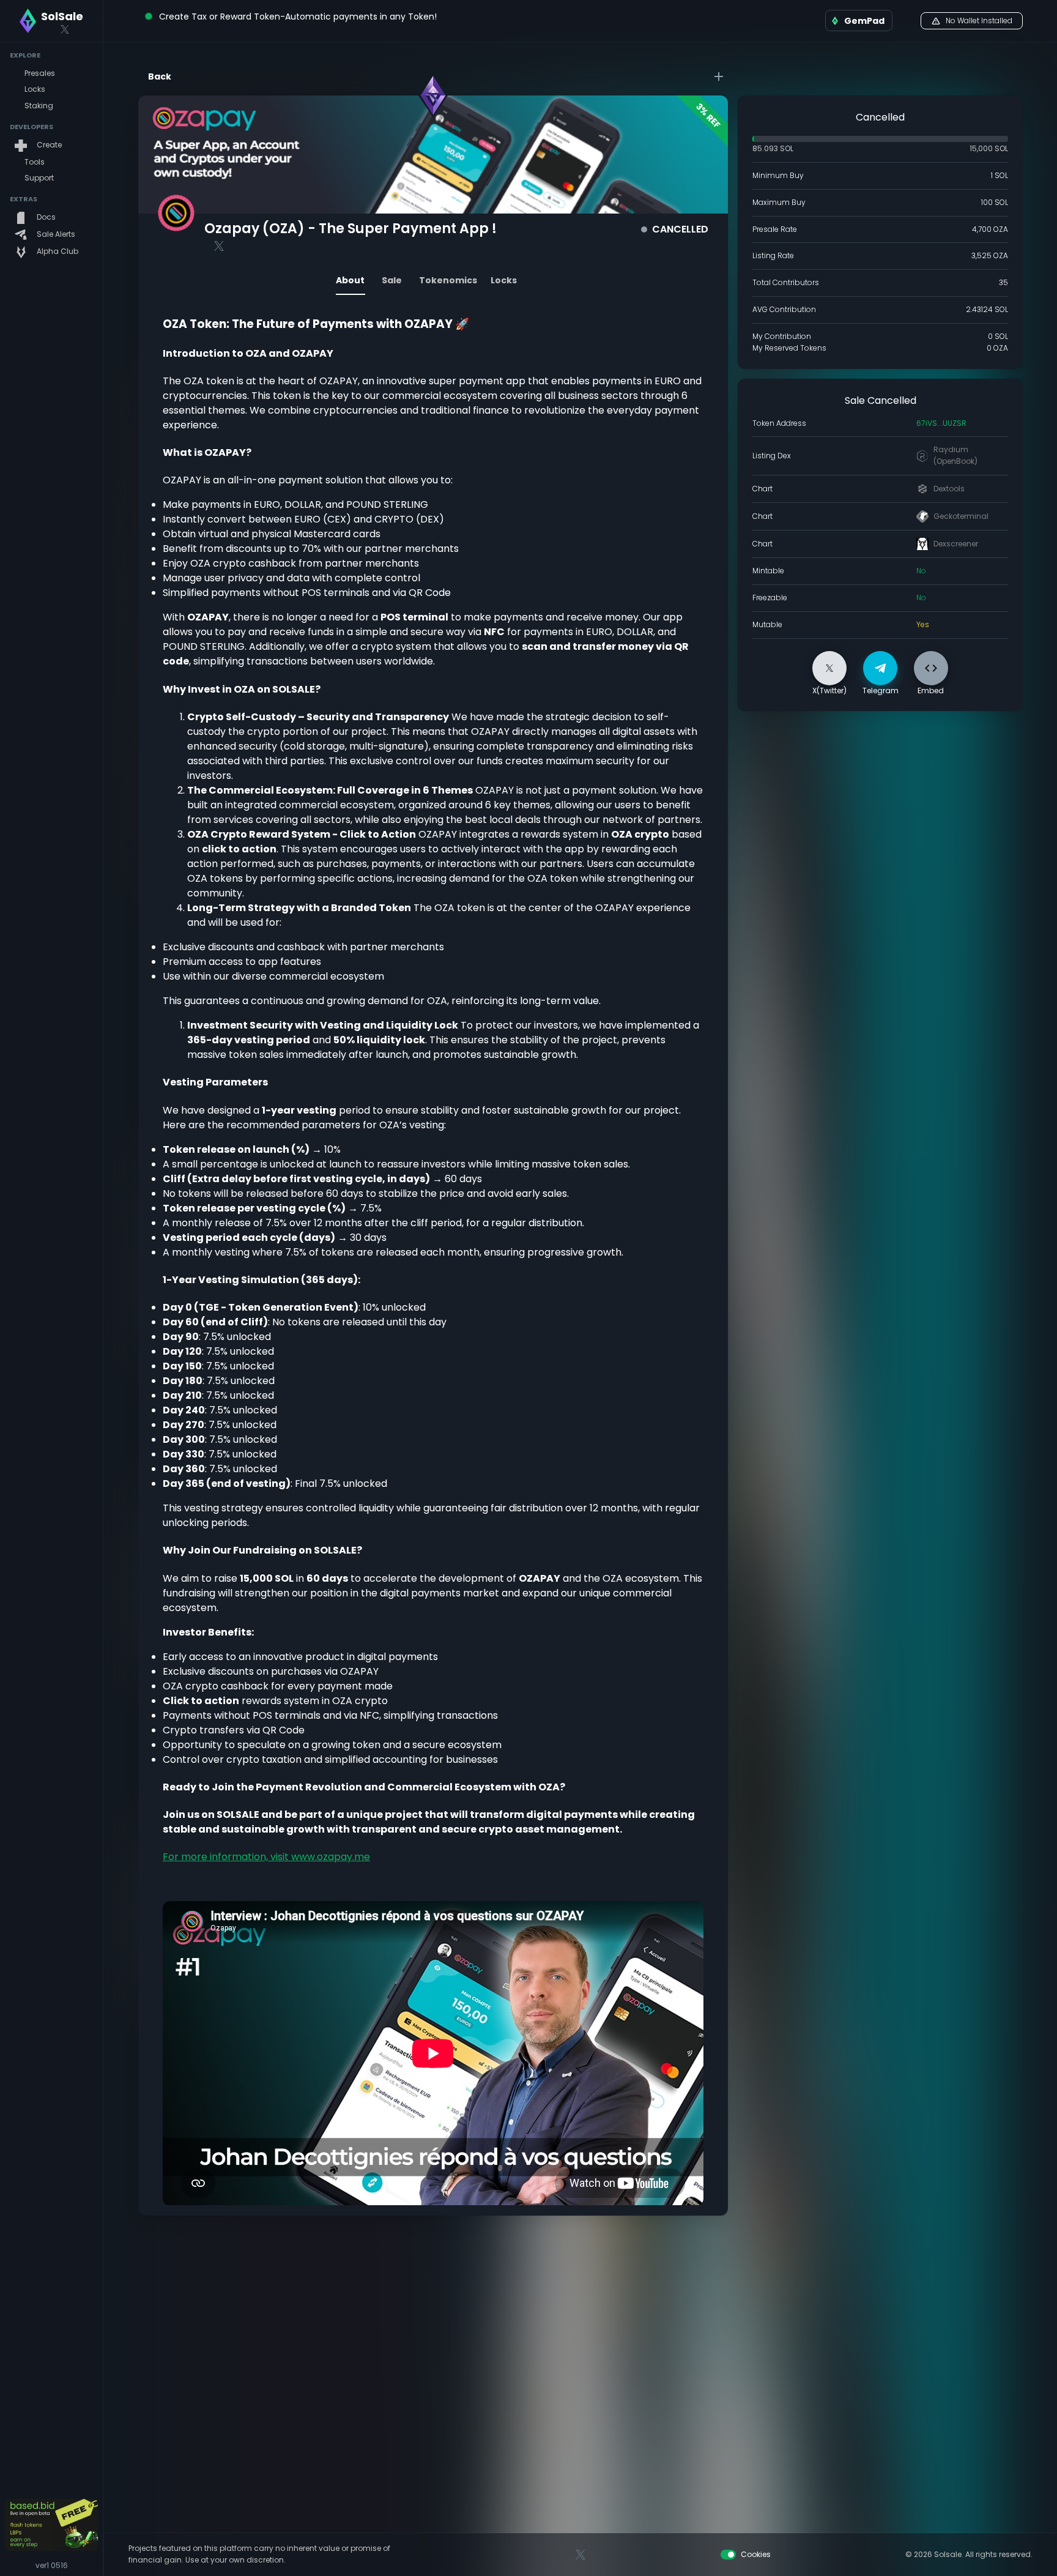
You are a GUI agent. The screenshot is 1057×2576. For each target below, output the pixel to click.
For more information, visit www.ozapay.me (266, 1857)
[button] (51, 74)
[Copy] (976, 423)
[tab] (350, 280)
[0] (907, 21)
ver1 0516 (52, 2565)
